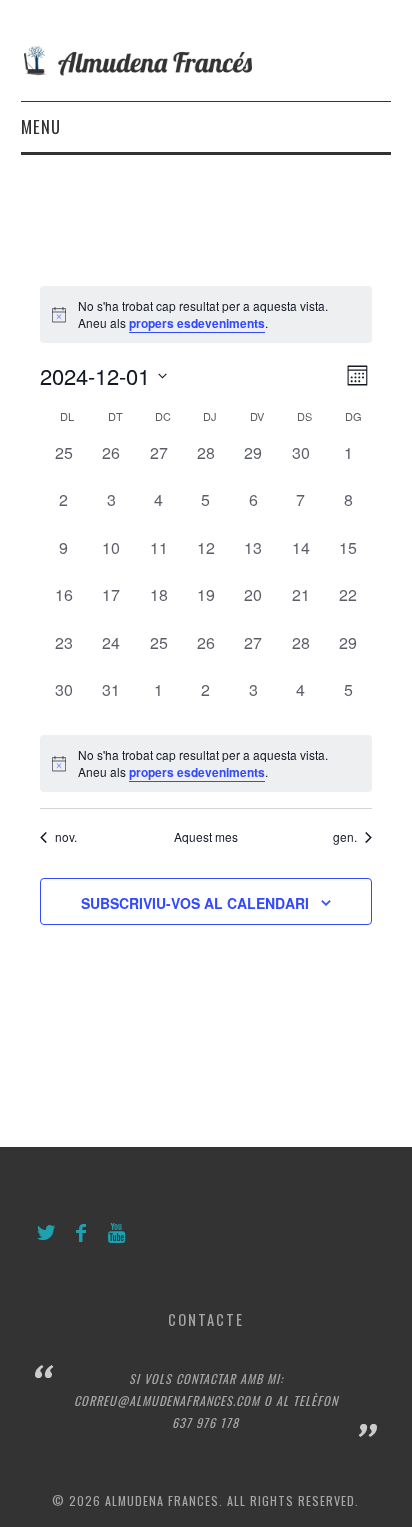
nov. (66, 837)
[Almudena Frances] (206, 58)
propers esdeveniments (197, 323)
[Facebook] (81, 1233)
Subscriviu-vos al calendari (195, 903)
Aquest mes (206, 837)
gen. (345, 837)
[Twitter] (46, 1233)
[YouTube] (116, 1233)
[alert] (206, 763)
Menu (41, 126)
